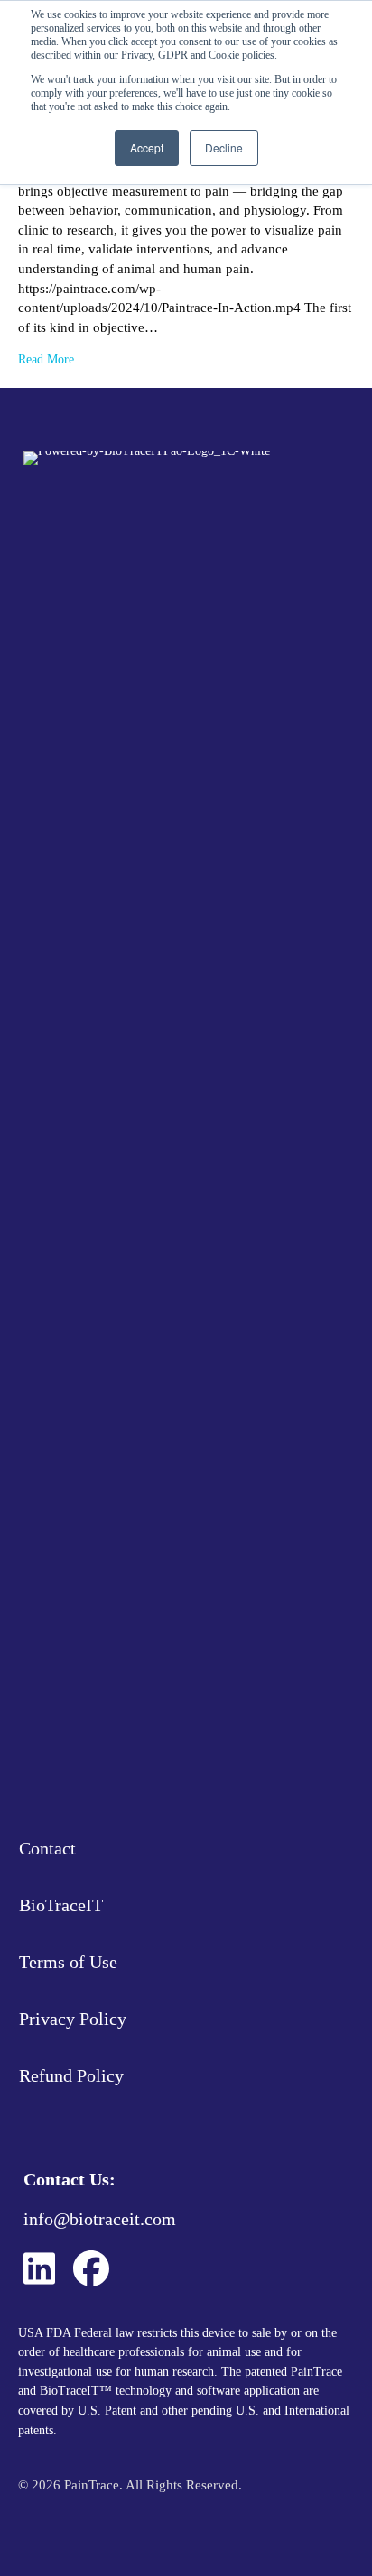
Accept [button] (147, 147)
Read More (46, 359)
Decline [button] (224, 147)
